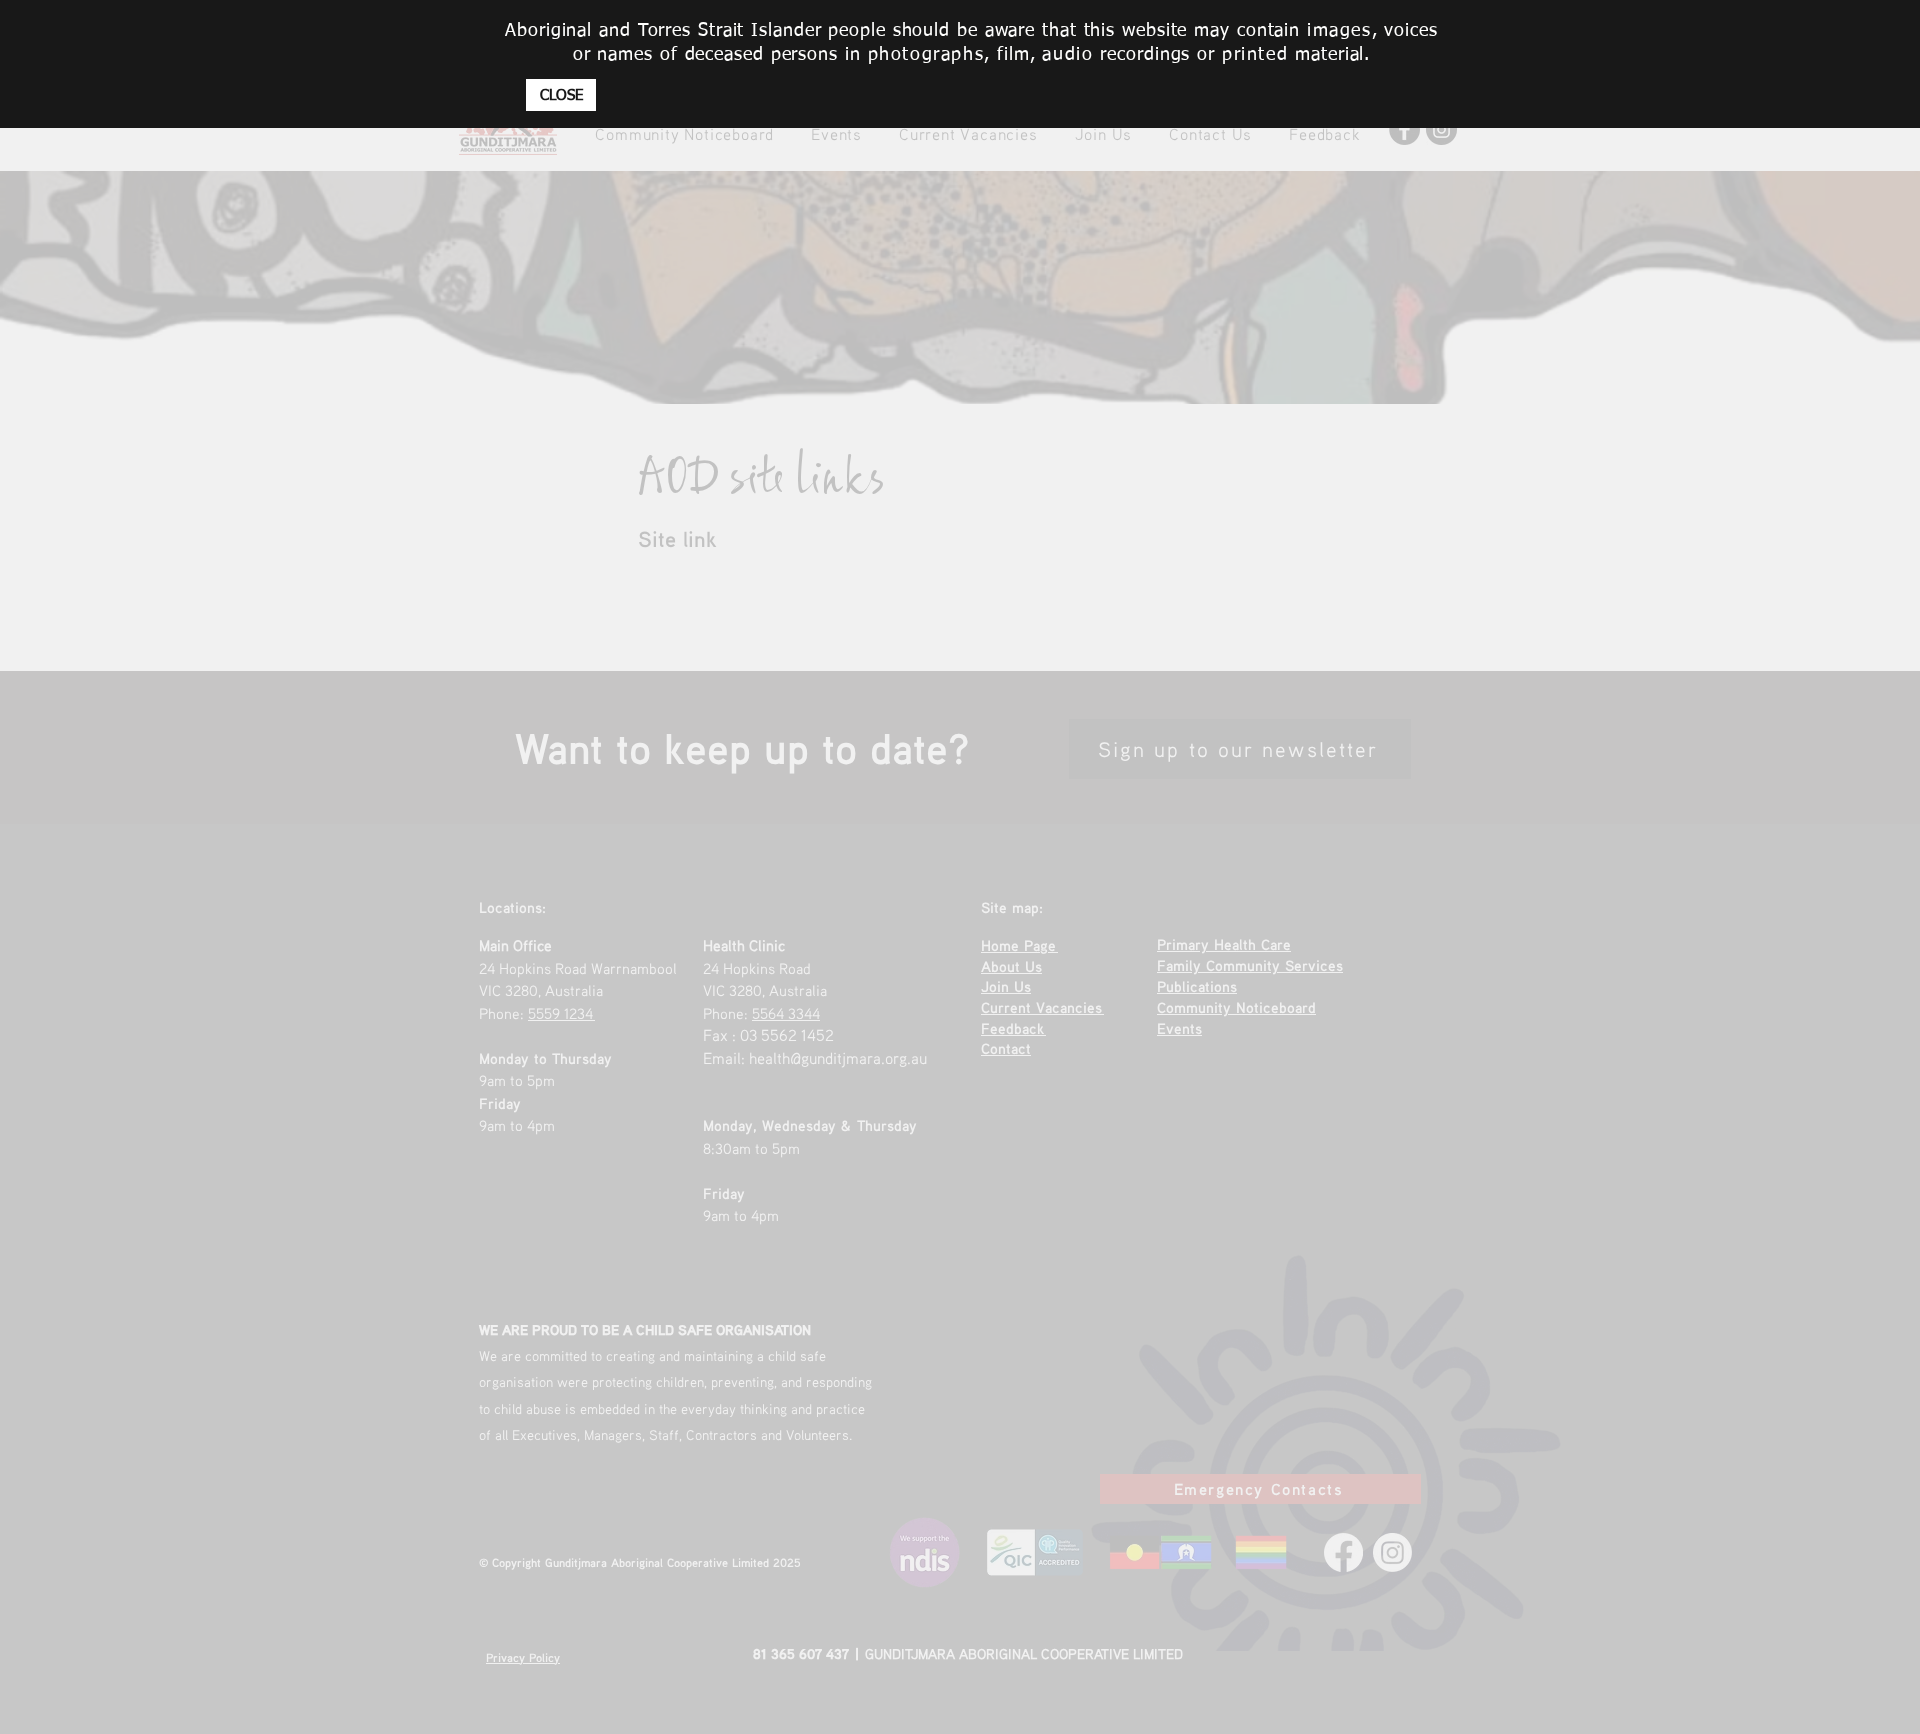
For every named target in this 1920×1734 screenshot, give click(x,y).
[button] (561, 95)
